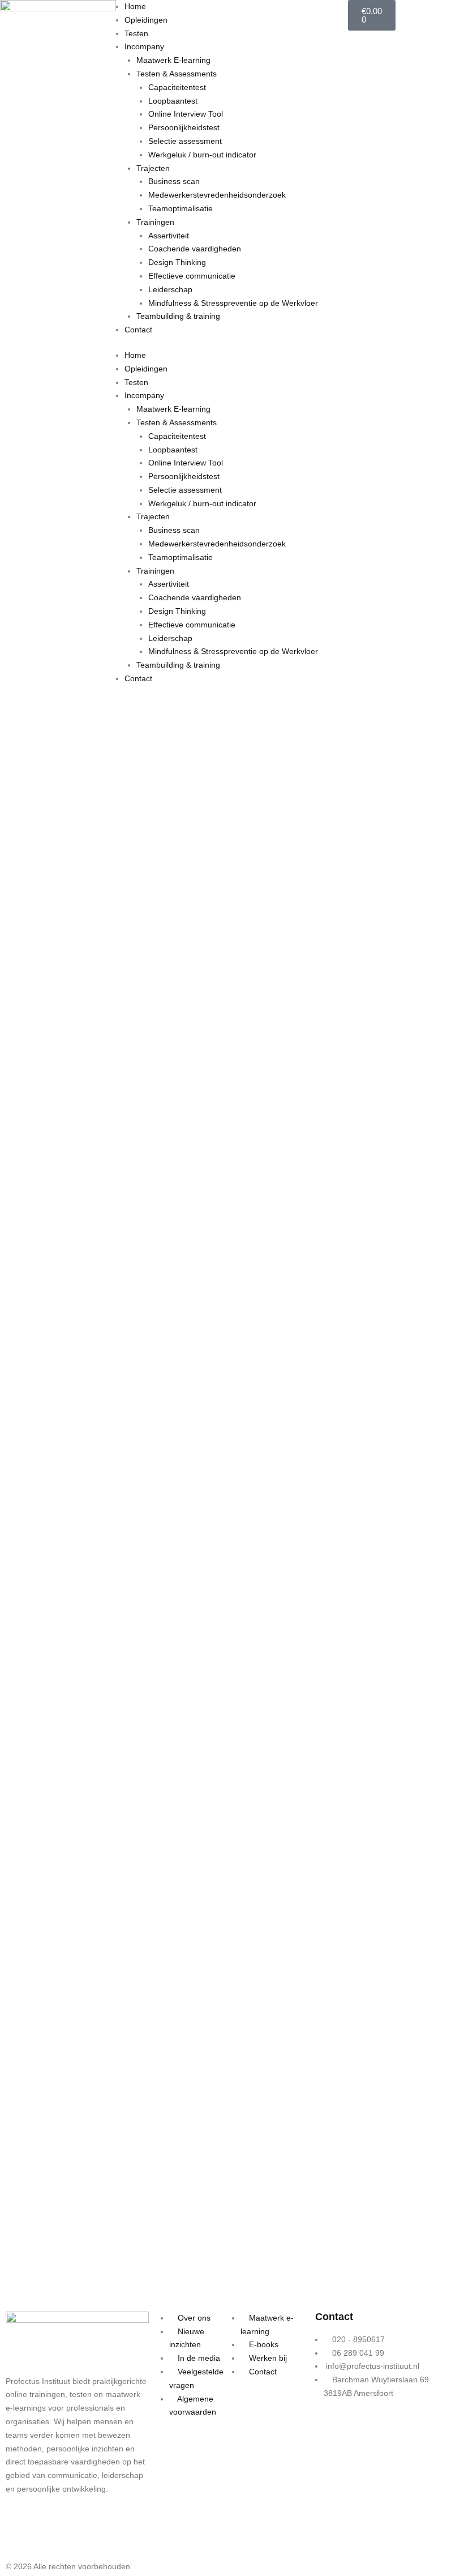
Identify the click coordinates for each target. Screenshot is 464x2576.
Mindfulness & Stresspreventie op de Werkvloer (233, 303)
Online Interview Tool (186, 114)
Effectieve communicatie (192, 276)
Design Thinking (177, 262)
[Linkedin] (50, 2533)
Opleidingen (146, 20)
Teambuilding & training (178, 316)
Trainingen (155, 222)
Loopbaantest (173, 101)
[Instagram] (20, 2533)
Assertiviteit (169, 236)
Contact (138, 330)
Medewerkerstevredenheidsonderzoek (217, 195)
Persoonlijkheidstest (184, 127)
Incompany (144, 46)
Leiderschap (170, 289)
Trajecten (153, 168)
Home (135, 6)
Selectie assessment (185, 141)
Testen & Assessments (177, 74)
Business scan (174, 181)
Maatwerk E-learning (173, 60)
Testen (136, 33)
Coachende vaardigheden (195, 249)
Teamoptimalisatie (181, 208)
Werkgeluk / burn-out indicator (202, 155)
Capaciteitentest (177, 87)
